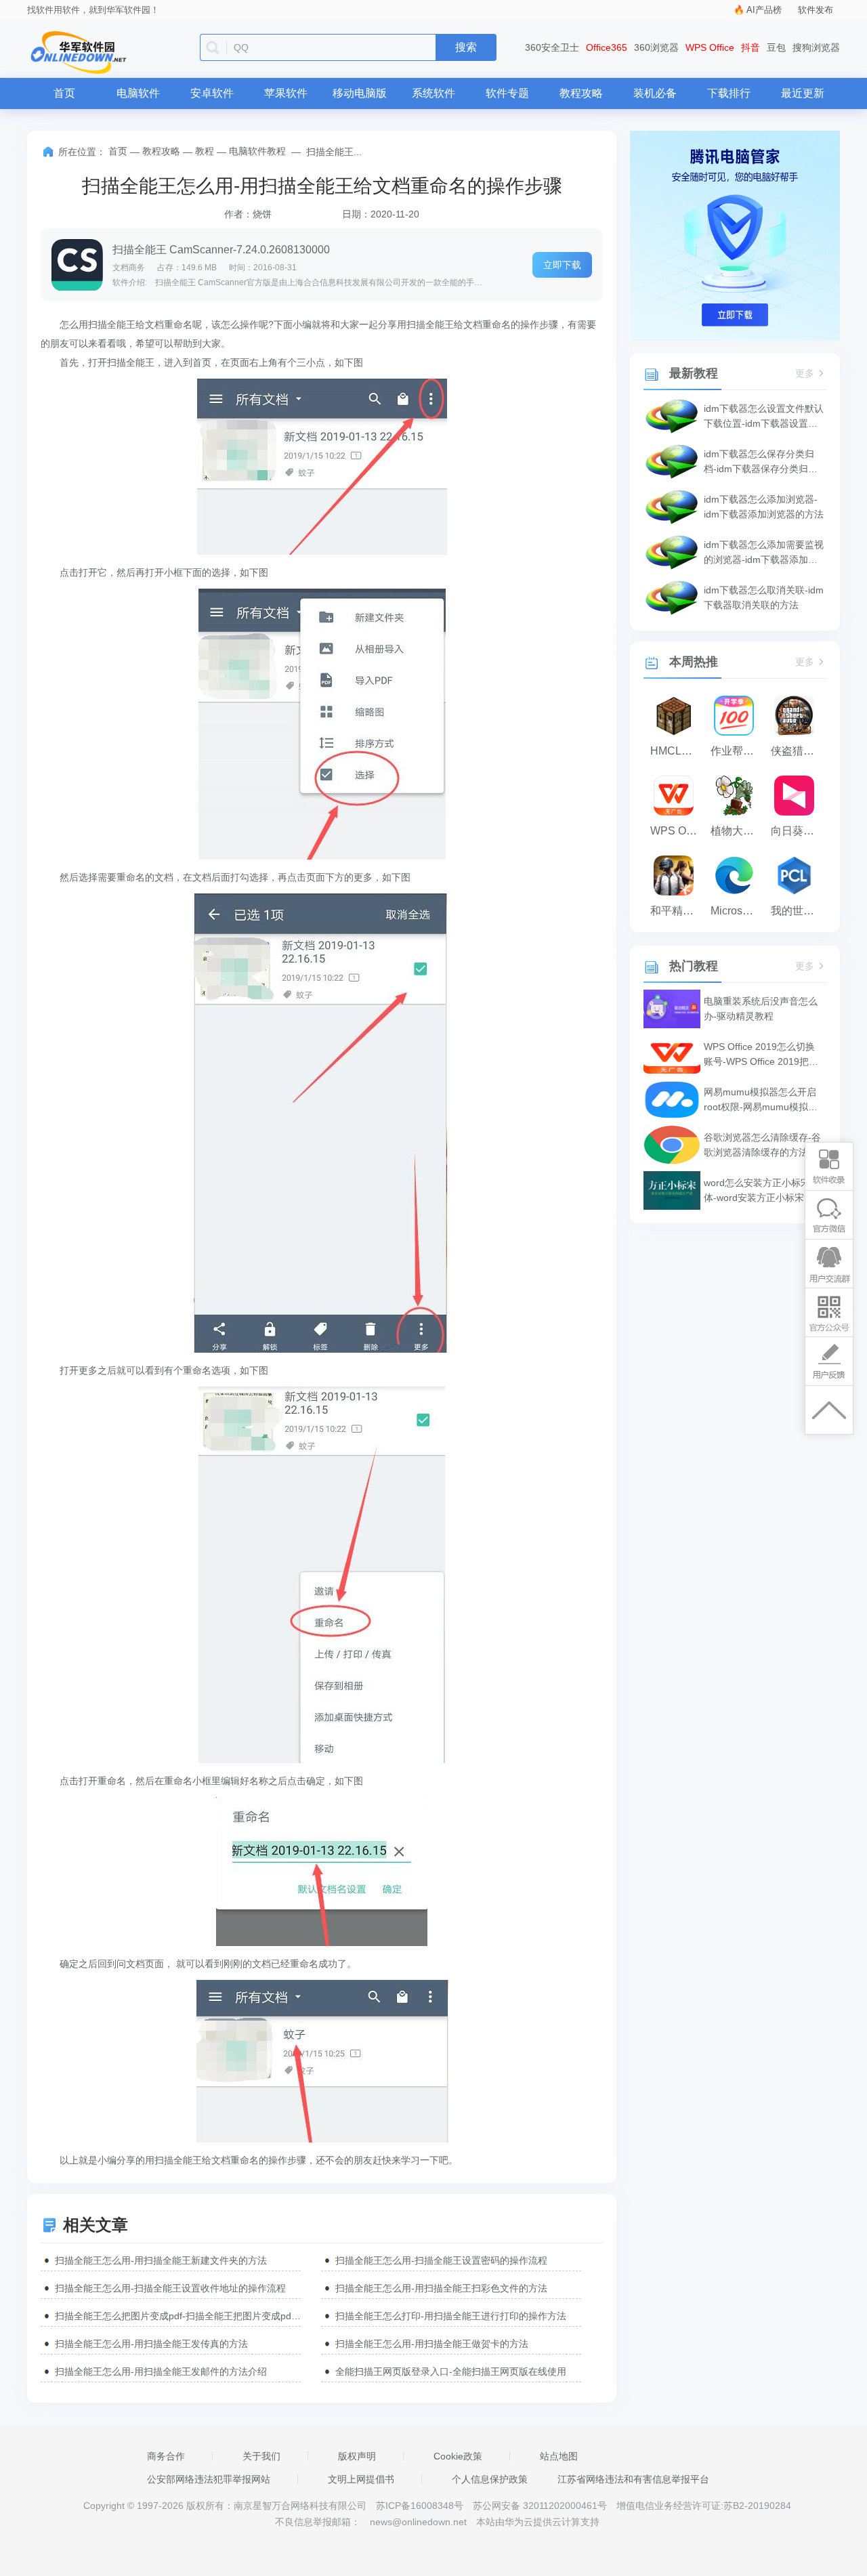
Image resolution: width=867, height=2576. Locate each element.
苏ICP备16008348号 (420, 2506)
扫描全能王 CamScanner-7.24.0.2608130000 (221, 250)
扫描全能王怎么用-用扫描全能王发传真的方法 (151, 2344)
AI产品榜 (764, 10)
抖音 (750, 47)
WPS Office (710, 47)
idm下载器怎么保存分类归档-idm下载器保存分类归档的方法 (761, 462)
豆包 (776, 47)
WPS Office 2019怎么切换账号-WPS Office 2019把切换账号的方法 (761, 1055)
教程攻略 (581, 93)
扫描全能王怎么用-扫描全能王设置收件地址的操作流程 (170, 2288)
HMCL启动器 (677, 751)
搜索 (466, 47)
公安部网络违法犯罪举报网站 (209, 2479)
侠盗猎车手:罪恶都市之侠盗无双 (798, 751)
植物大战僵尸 (737, 831)
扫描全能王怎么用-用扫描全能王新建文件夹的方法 (161, 2260)
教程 (205, 151)
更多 (805, 374)
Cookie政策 (458, 2456)
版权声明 (357, 2456)
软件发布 (816, 10)
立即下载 (562, 265)
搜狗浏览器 (816, 47)
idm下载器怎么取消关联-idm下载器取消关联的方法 (764, 597)
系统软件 (433, 93)
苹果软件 (286, 93)
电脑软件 (138, 93)
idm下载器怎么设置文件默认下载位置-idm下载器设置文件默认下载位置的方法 (764, 417)
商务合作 (166, 2456)
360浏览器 (656, 47)
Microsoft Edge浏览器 (737, 911)
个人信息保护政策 (490, 2479)
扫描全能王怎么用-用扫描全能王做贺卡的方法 (432, 2344)
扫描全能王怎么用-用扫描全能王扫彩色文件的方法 (441, 2288)
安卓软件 (212, 93)
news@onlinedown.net (418, 2522)
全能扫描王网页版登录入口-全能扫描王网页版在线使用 (451, 2371)
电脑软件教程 (257, 151)
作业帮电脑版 (737, 751)
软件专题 (507, 93)
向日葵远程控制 (798, 831)
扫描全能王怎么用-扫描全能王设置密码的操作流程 (441, 2260)
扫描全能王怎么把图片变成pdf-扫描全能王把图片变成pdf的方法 (178, 2316)
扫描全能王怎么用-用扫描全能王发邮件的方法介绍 (161, 2371)
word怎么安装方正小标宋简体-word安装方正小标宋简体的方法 (763, 1191)
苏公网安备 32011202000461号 (541, 2506)
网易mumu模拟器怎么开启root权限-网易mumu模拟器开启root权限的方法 (761, 1100)
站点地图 (559, 2456)
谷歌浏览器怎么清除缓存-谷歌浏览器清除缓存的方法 (762, 1145)
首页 (64, 93)
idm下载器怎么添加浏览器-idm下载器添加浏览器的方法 (764, 507)
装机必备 (655, 93)
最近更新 (803, 93)
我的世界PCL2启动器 (798, 911)
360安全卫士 (552, 47)
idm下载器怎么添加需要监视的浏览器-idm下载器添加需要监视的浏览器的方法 (764, 553)
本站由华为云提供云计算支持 (538, 2522)
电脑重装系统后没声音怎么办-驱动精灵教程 (761, 1009)
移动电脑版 (360, 93)
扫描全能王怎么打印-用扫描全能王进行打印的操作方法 (451, 2316)
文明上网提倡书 (361, 2479)
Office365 (607, 47)
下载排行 (729, 93)
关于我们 (261, 2456)
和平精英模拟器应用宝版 (677, 911)
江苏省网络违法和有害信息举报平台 (633, 2479)
